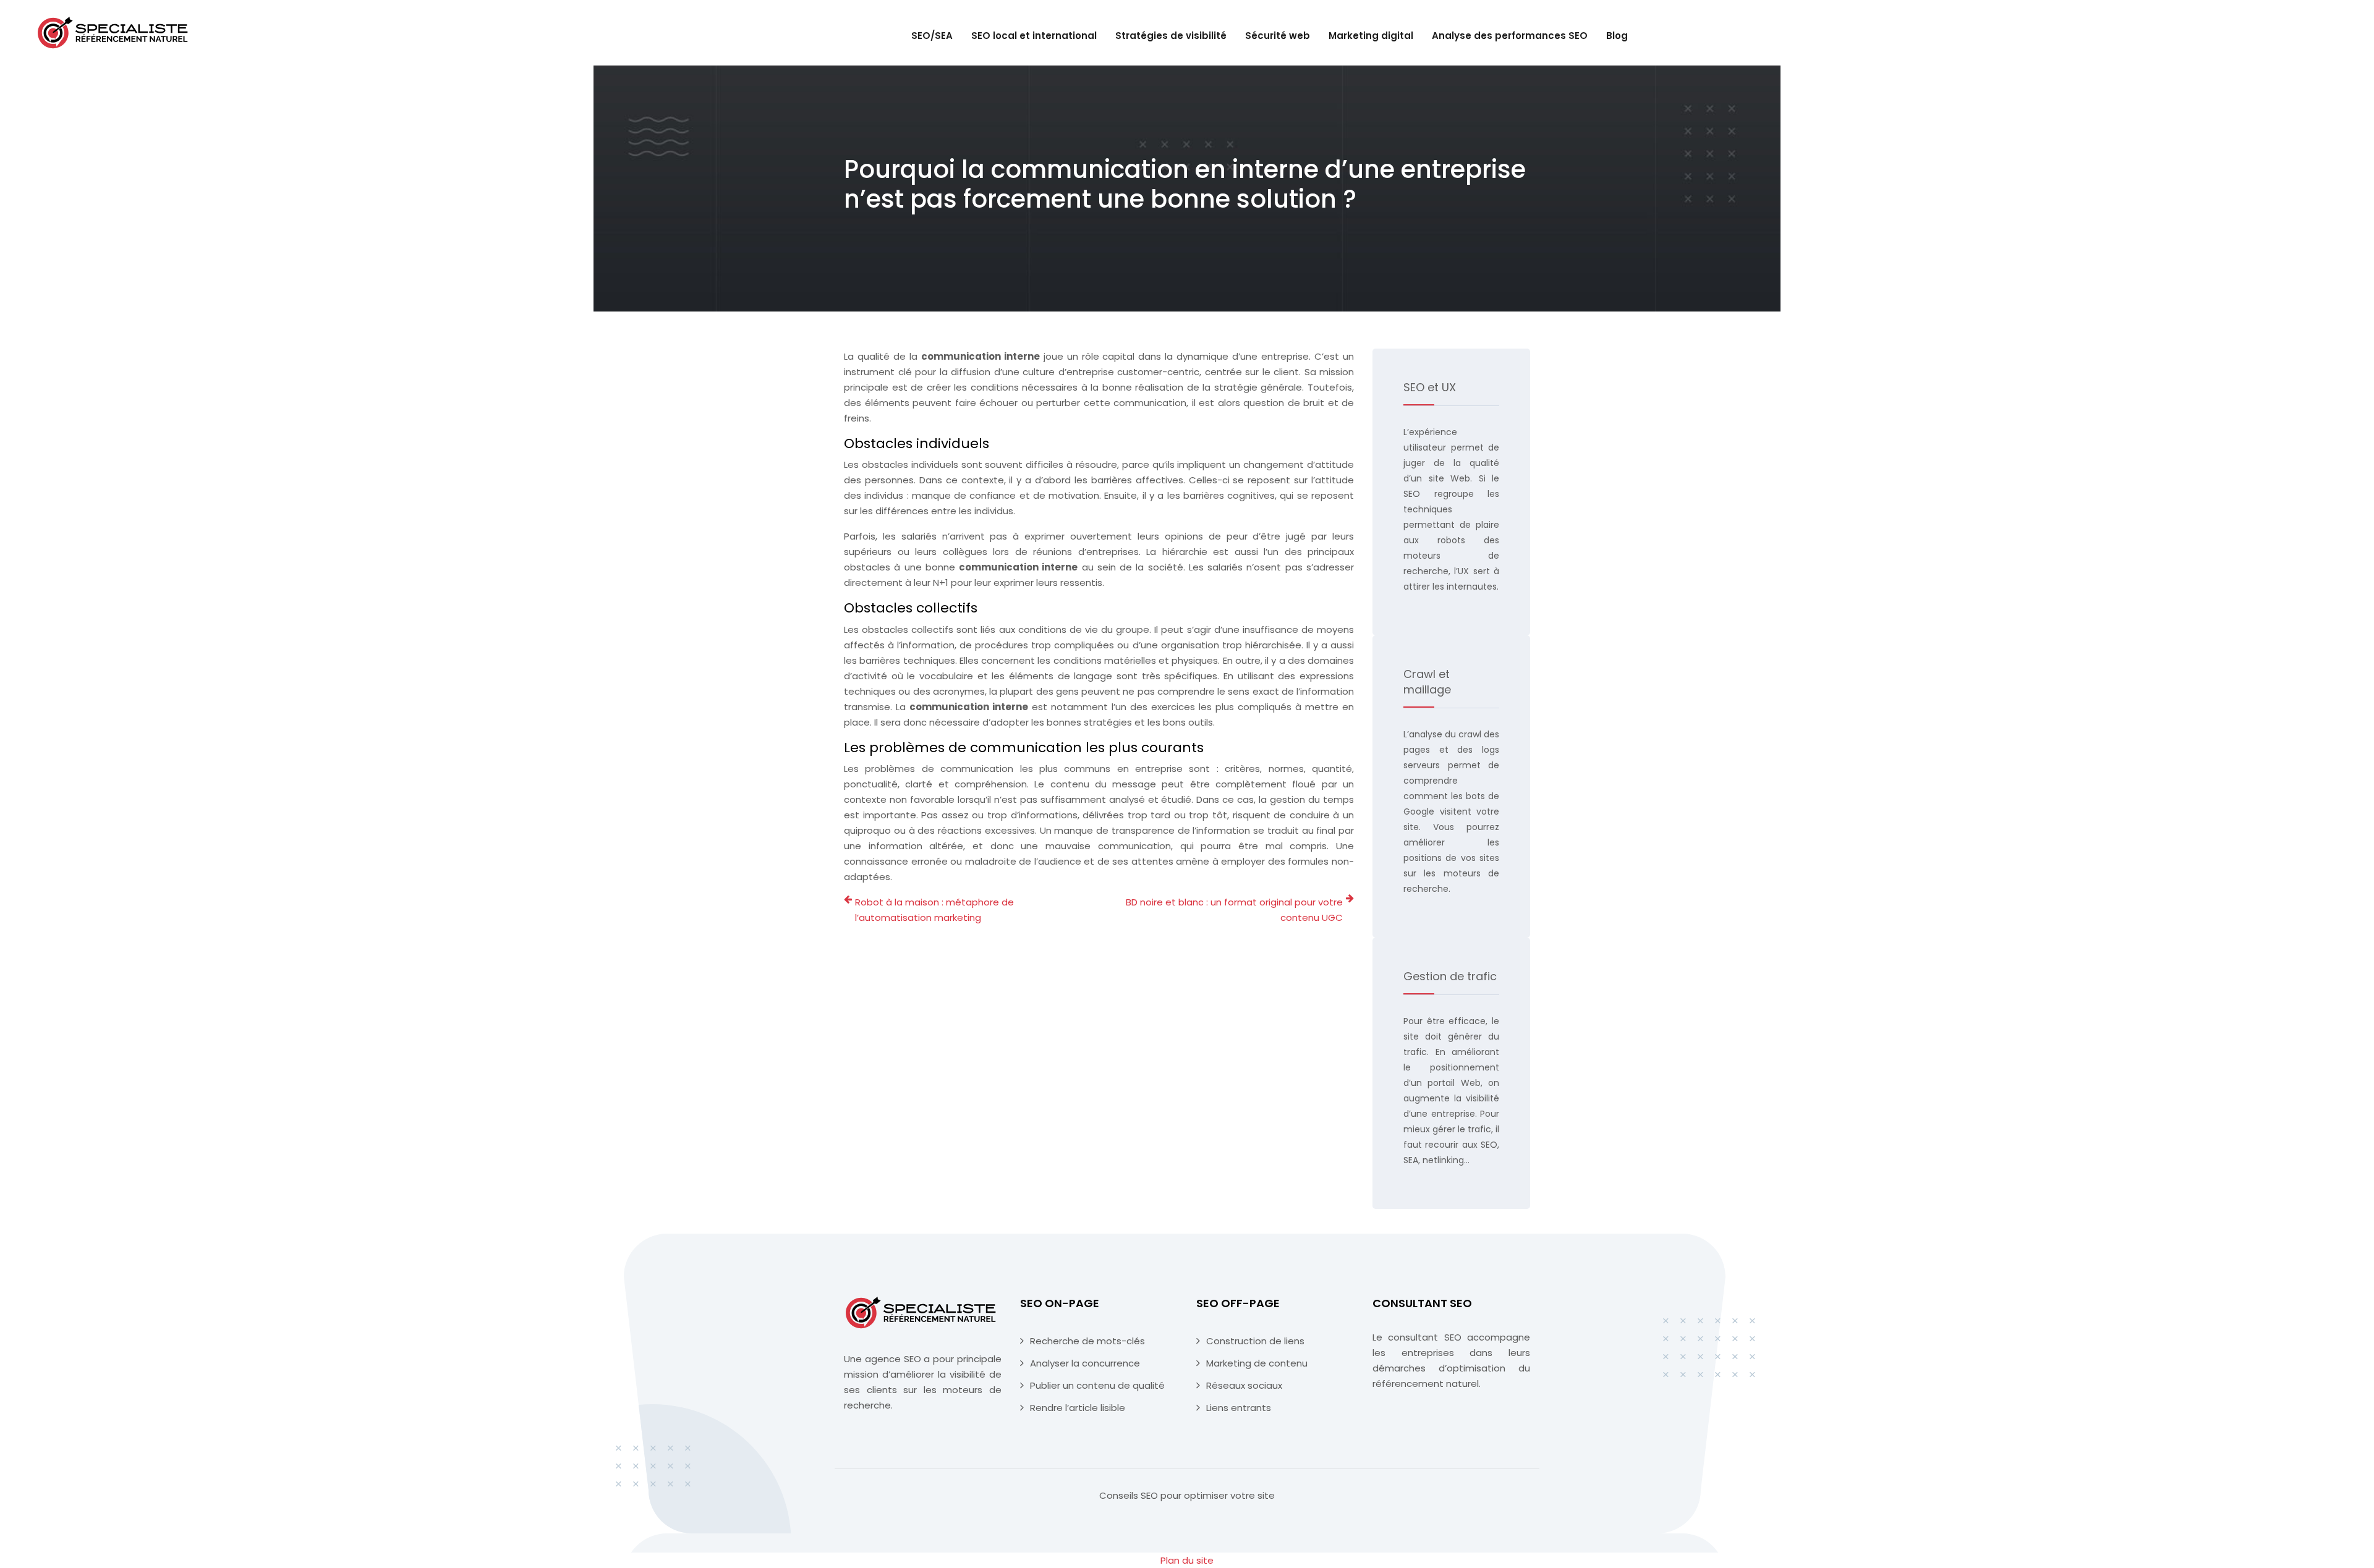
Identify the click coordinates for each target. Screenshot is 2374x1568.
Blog (1617, 36)
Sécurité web (1278, 36)
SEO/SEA (932, 36)
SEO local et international (1034, 36)
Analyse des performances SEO (1510, 36)
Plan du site (1187, 1560)
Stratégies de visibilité (1171, 36)
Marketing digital (1371, 36)
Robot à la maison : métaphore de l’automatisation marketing (934, 910)
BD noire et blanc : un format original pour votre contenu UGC (1234, 910)
